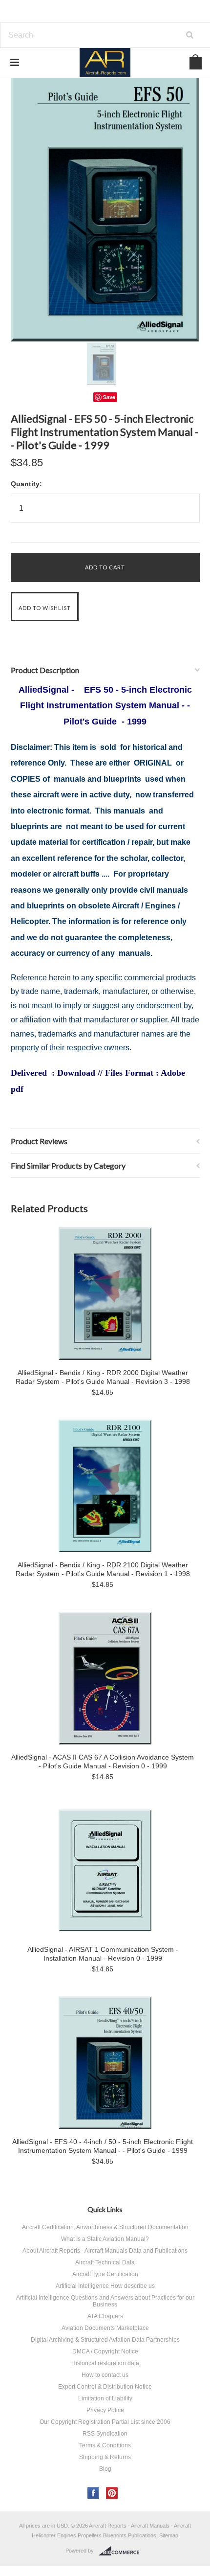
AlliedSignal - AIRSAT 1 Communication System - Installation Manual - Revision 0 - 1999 (103, 1954)
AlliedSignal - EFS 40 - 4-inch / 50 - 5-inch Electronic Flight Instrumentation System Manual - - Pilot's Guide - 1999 (103, 2146)
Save (109, 397)
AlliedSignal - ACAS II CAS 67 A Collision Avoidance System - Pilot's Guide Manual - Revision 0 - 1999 (103, 1762)
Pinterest (112, 2493)
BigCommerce (122, 2551)
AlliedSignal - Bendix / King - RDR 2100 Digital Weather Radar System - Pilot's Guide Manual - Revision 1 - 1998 (103, 1569)
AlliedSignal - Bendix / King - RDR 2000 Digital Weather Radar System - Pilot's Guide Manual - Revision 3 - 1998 (103, 1377)
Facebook (94, 2493)
